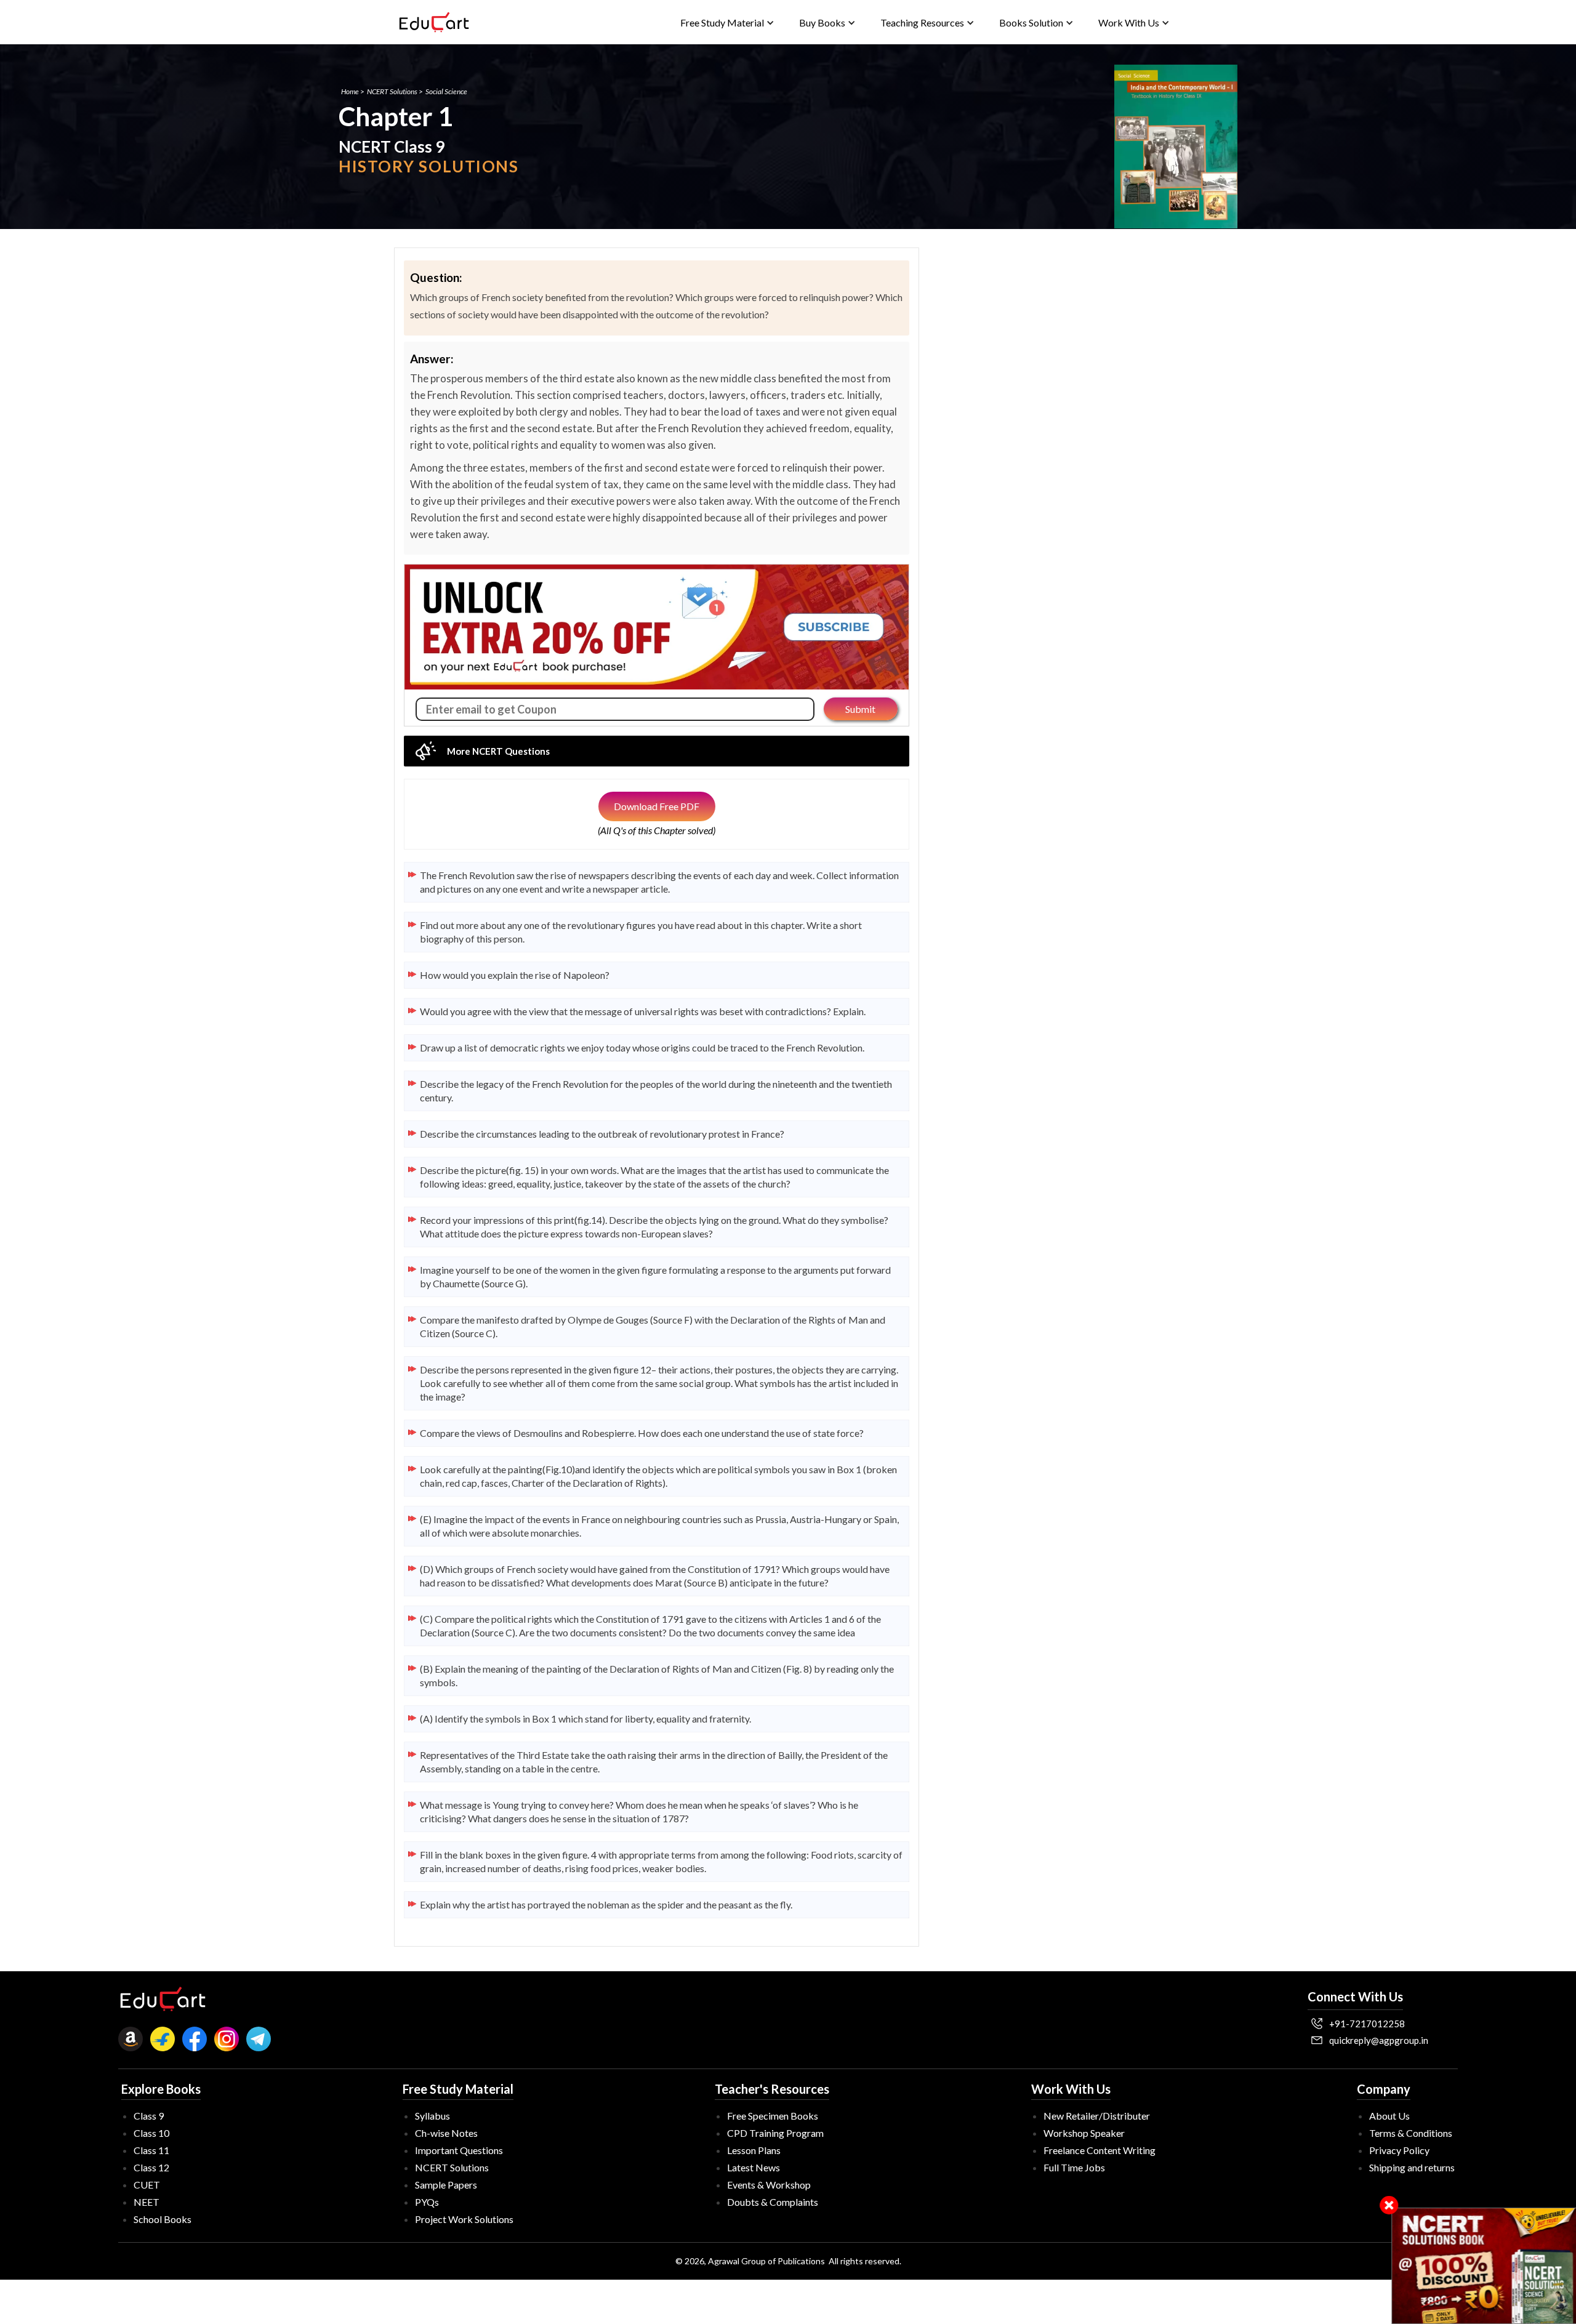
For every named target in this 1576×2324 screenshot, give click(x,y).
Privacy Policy (1399, 2150)
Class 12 (151, 2167)
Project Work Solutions (464, 2219)
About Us (1389, 2116)
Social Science (446, 91)
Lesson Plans (754, 2150)
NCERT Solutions (392, 91)
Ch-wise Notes (446, 2133)
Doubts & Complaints (773, 2202)
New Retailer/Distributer (1097, 2116)
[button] (727, 22)
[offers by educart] (1484, 2266)
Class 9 (149, 2116)
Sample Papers (446, 2185)
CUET (147, 2185)
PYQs (427, 2202)
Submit (860, 709)
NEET (147, 2202)
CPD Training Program (775, 2133)
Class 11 (151, 2150)
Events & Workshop (769, 2185)
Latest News (754, 2167)
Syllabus (432, 2116)
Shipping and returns (1412, 2167)
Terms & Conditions (1411, 2133)
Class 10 (151, 2133)
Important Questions (459, 2150)
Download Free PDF (657, 806)
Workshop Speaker (1084, 2133)
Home (350, 91)
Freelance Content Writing (1100, 2150)
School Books (163, 2219)
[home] (434, 22)
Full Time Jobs (1074, 2167)
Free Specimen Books (773, 2116)
